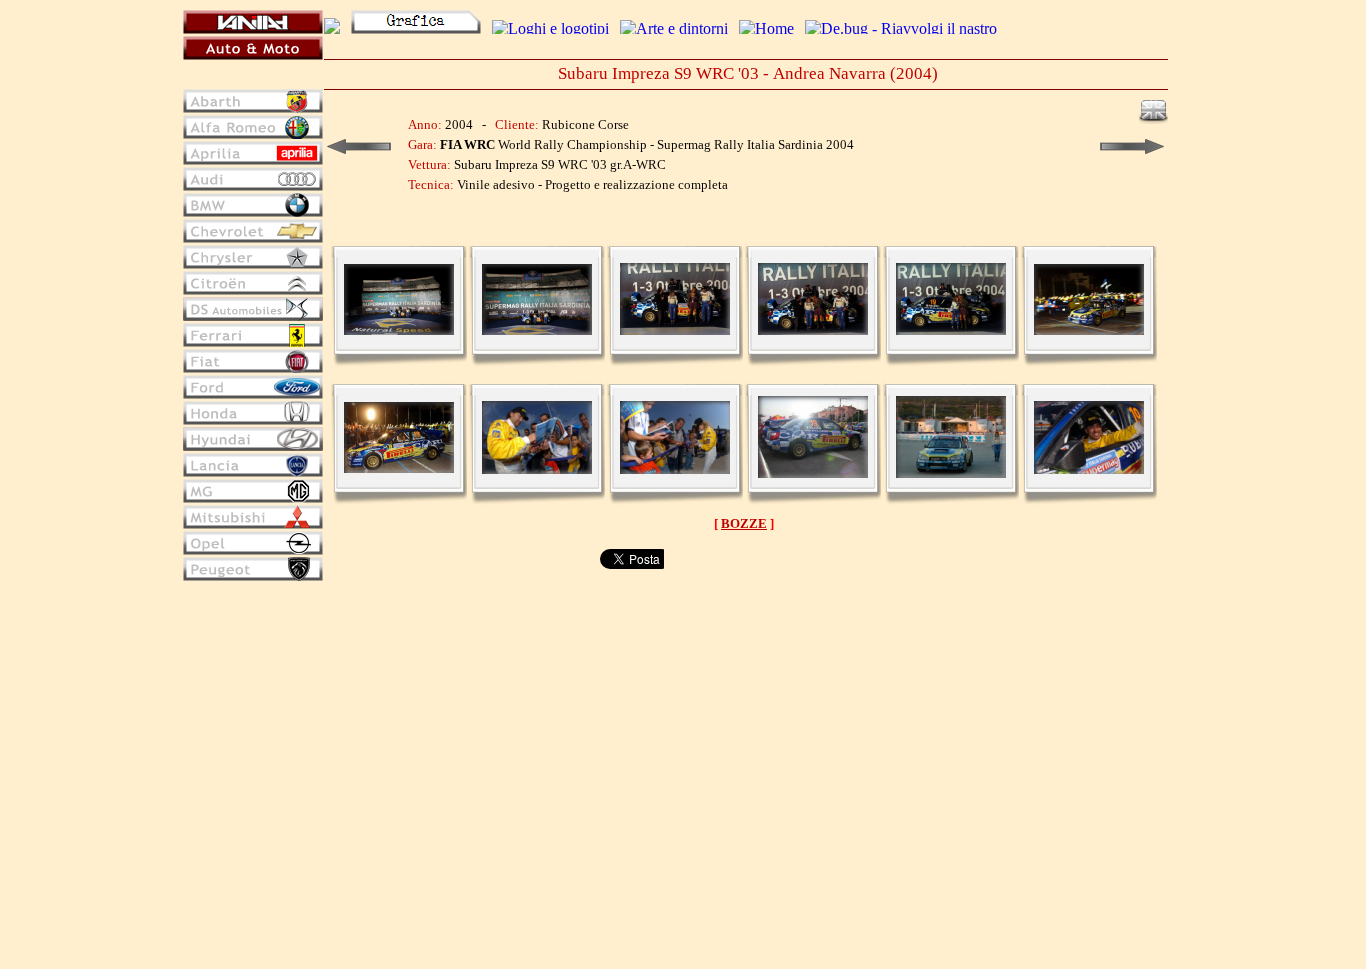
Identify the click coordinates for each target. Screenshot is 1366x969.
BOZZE (744, 523)
